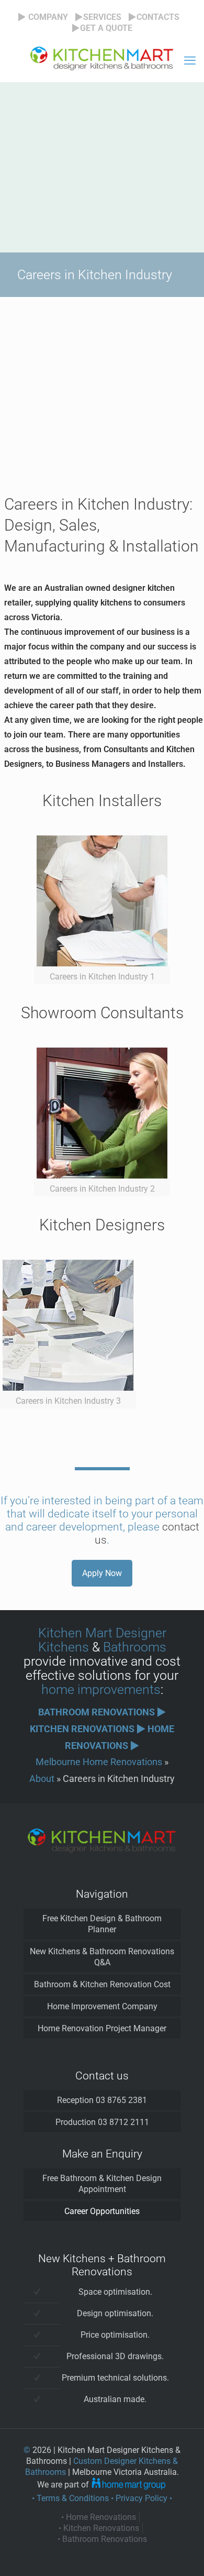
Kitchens (64, 1647)
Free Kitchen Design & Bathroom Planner (102, 1924)
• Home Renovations (99, 2517)
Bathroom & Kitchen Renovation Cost (102, 1984)
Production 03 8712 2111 (102, 2122)
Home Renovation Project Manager (102, 2028)
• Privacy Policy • (141, 2498)
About (42, 1779)
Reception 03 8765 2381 (102, 2100)
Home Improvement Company (102, 2006)
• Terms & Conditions (70, 2498)
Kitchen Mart (75, 1633)
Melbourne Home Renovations (99, 1762)
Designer (141, 1633)
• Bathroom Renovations (102, 2539)
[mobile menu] (190, 61)
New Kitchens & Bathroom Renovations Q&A (102, 1957)
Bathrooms (135, 1647)
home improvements (101, 1689)
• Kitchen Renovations (99, 2528)
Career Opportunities (102, 2211)
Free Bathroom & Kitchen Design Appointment (102, 2184)
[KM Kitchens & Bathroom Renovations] (102, 61)
